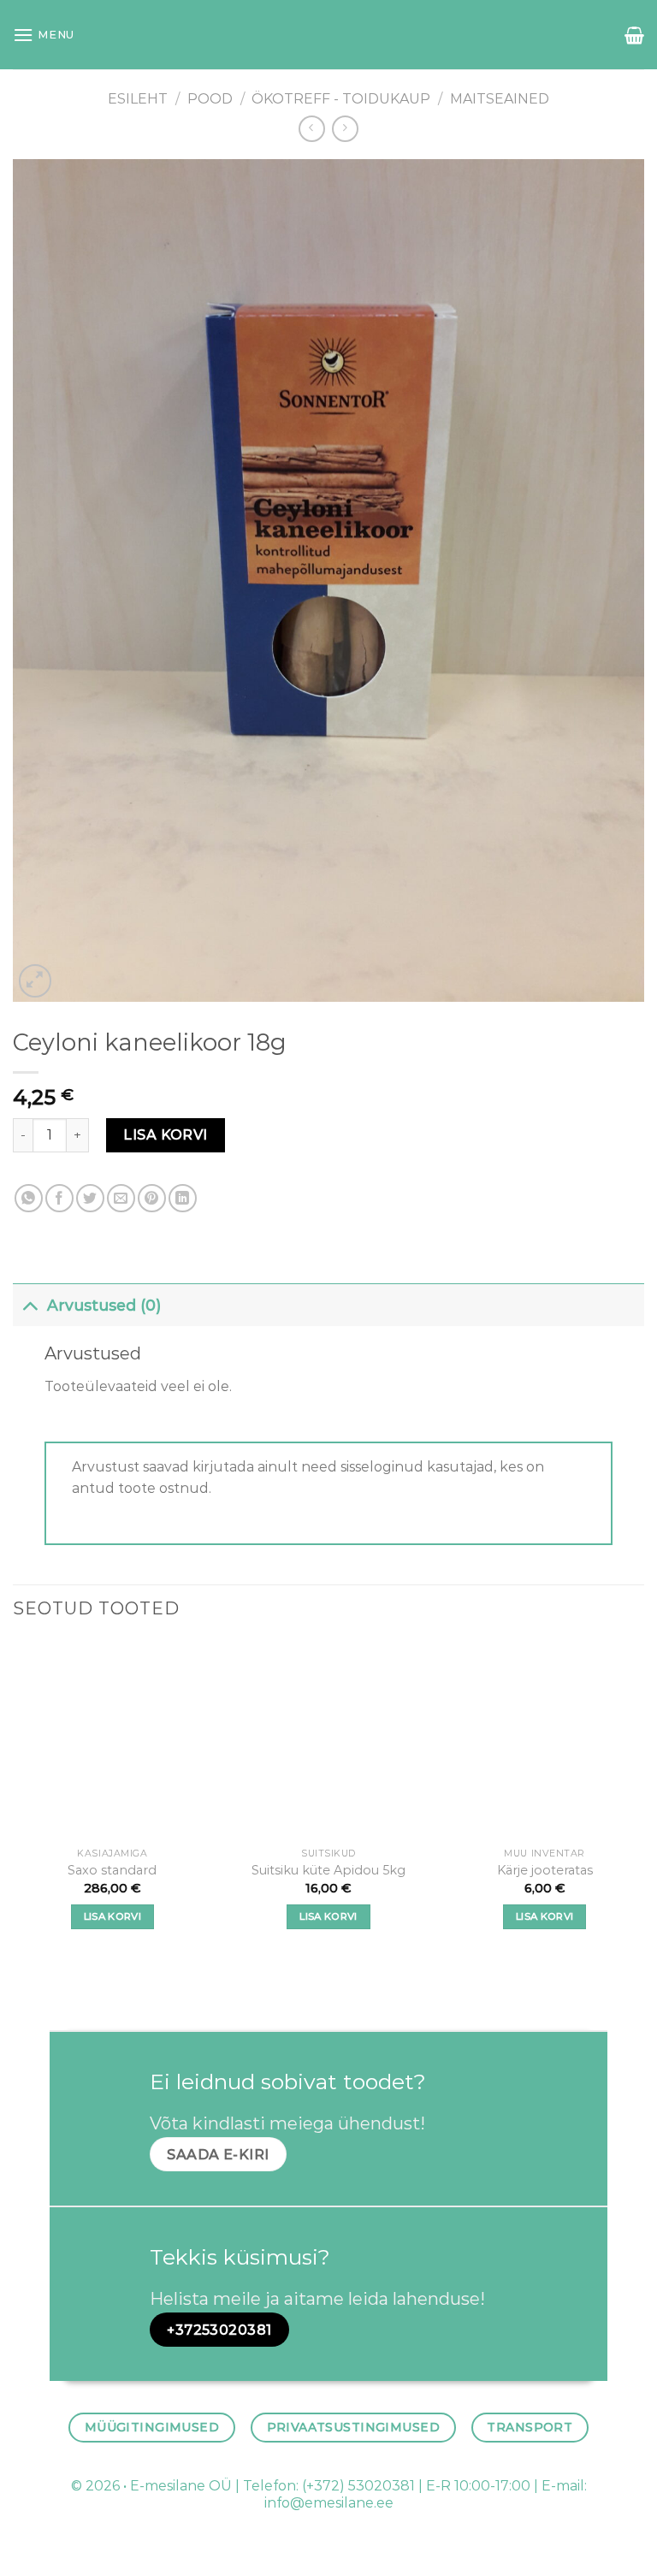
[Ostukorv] (634, 35)
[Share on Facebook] (59, 1198)
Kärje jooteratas (545, 1870)
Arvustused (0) (104, 1305)
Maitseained (500, 99)
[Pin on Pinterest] (152, 1198)
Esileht (138, 99)
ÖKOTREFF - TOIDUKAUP (341, 99)
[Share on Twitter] (90, 1198)
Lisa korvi (166, 1135)
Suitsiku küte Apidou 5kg (328, 1870)
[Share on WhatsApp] (29, 1198)
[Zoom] (36, 981)
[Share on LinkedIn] (183, 1198)
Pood (210, 99)
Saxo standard (112, 1870)
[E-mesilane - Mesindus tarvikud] (329, 35)
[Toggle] (30, 1305)
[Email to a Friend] (121, 1198)
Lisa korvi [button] (112, 1916)
